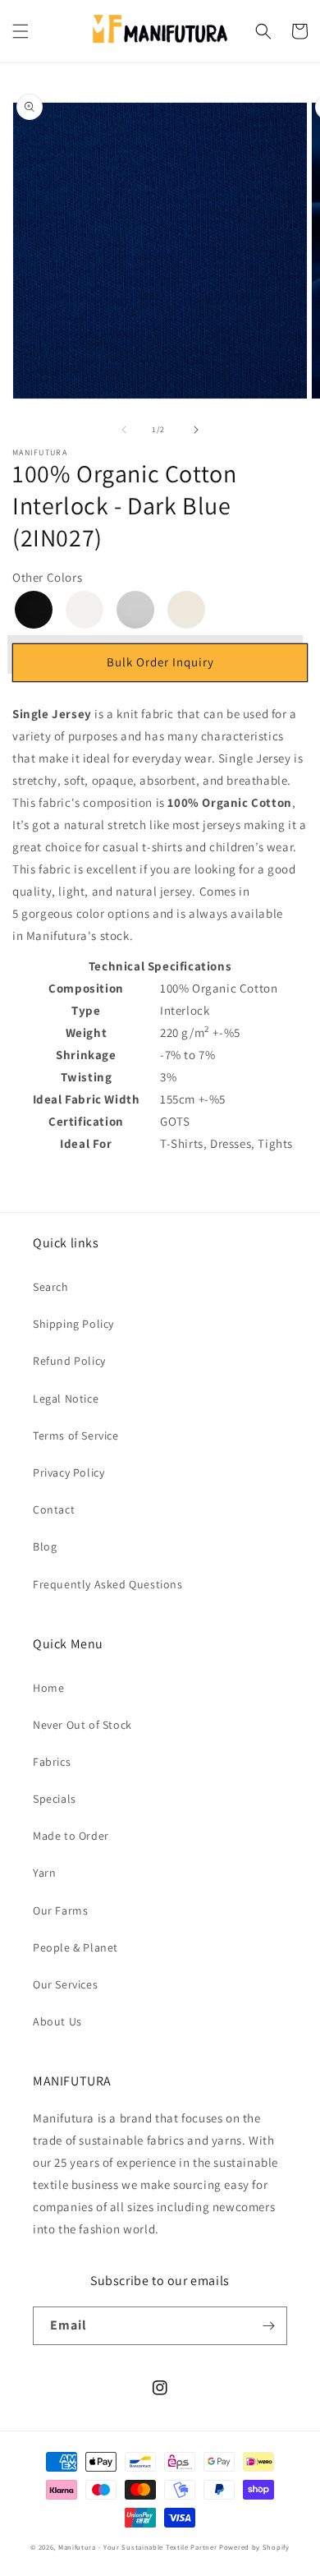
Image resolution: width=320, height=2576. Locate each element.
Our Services (65, 1984)
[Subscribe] (268, 2326)
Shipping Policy (73, 1324)
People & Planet (75, 1947)
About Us (57, 2021)
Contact (54, 1509)
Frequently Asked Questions (108, 1584)
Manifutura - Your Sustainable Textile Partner (138, 2547)
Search (51, 1287)
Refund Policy (69, 1361)
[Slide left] (124, 430)
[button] (21, 31)
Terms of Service (76, 1435)
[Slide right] (196, 430)
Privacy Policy (69, 1472)
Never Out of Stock (82, 1725)
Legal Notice (66, 1399)
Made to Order (71, 1836)
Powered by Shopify (254, 2547)
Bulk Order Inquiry (160, 662)
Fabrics (52, 1762)
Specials (55, 1799)
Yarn (44, 1873)
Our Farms (60, 1910)
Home (48, 1688)
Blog (45, 1546)
